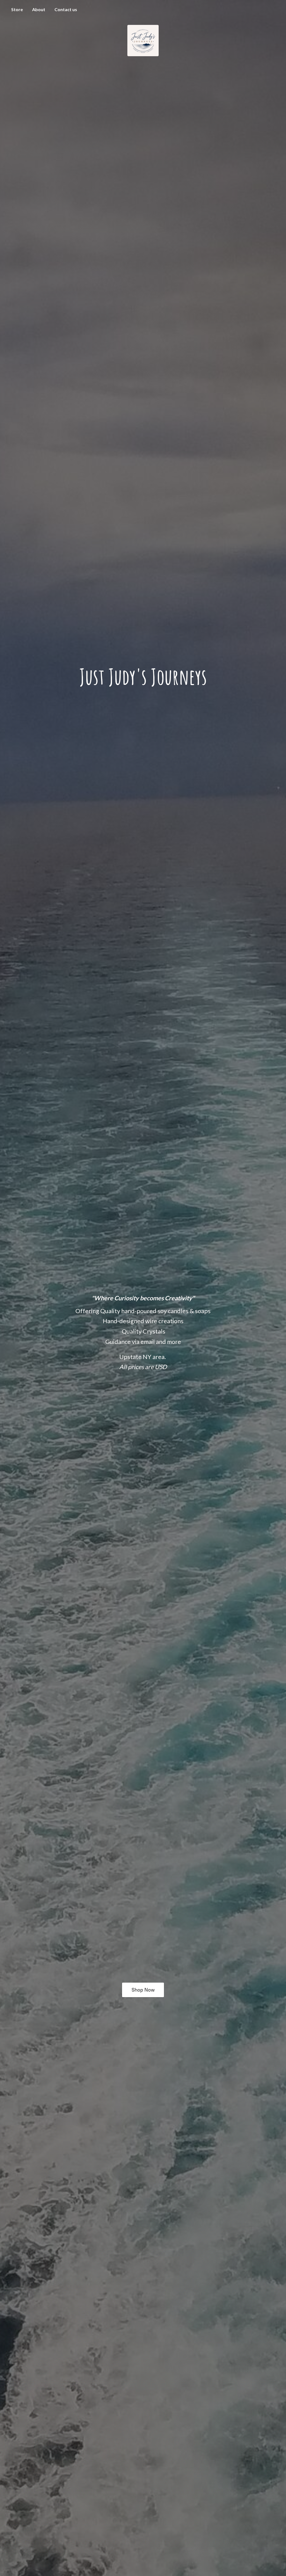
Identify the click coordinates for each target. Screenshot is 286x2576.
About (39, 9)
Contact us (66, 9)
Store (17, 9)
